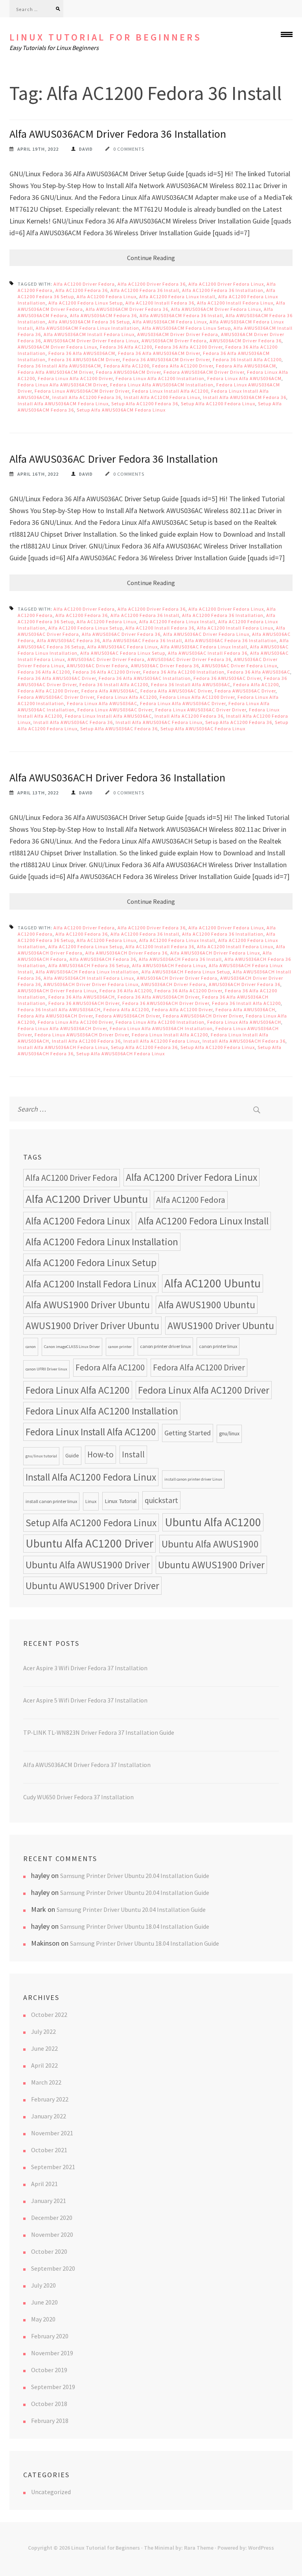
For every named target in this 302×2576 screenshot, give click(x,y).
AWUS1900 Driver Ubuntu (221, 1326)
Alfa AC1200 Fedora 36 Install (145, 290)
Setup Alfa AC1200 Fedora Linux (218, 403)
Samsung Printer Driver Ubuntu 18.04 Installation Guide (135, 1926)
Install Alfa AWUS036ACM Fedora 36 (245, 397)
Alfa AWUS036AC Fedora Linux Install (204, 647)
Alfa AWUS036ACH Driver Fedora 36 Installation (117, 777)
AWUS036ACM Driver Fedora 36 (246, 341)
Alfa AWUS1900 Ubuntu (207, 1305)
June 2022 (44, 2048)
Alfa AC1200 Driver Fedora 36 (152, 284)
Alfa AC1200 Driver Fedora (84, 284)
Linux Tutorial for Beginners (106, 37)
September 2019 (53, 2387)
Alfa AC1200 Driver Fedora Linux (226, 284)
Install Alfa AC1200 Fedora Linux (162, 397)
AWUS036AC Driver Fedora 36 (165, 666)
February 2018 (50, 2421)
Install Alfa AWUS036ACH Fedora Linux (63, 1047)
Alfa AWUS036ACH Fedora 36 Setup (89, 965)
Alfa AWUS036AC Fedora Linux (122, 647)
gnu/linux (229, 1434)
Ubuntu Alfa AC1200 (213, 1522)
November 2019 (52, 2353)
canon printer (120, 1347)
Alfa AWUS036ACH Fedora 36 (103, 959)
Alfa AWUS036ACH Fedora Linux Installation (87, 972)
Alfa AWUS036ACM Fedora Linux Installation (87, 328)
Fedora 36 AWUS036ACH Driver (84, 1003)
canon (31, 1347)
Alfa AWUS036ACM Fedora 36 (103, 315)
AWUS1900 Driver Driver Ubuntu (92, 1326)
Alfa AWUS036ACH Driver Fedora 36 (126, 953)
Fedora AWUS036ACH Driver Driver (203, 1016)
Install (133, 1454)
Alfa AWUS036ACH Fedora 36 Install (180, 959)
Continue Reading (151, 258)
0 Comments (129, 149)
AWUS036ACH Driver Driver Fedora (177, 978)
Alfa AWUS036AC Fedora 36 (68, 640)
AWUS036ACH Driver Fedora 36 (245, 984)
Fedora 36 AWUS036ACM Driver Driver (166, 359)
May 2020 (43, 2319)
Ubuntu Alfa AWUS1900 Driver (88, 1565)
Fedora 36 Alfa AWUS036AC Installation (145, 678)
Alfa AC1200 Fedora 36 (82, 290)
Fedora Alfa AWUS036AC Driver (176, 691)
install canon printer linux (51, 1501)
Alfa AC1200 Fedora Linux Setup (86, 303)
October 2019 (49, 2370)
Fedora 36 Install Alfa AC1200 (247, 359)
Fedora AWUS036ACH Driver (128, 1016)
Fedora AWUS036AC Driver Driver (56, 697)
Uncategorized (51, 2492)
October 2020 (49, 2251)
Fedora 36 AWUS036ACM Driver (84, 359)
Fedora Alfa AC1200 (127, 366)
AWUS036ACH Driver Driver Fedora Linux (91, 984)
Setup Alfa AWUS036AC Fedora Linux (203, 728)
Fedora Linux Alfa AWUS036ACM (244, 378)
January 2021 (49, 2201)
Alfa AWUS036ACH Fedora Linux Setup (186, 972)
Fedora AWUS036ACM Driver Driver (204, 372)
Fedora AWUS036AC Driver (245, 691)
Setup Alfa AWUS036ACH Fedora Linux (121, 1053)
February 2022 (50, 2099)
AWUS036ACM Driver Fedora (174, 341)
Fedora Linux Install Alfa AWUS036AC (108, 716)
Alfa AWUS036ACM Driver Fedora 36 (127, 309)
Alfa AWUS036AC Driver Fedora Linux (206, 634)
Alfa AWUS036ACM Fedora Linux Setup (186, 328)
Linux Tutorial (121, 1501)
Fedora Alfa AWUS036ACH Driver (55, 1016)
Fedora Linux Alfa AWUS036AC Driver (183, 703)
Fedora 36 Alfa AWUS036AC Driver (57, 678)
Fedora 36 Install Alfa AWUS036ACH (59, 1009)
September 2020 (53, 2268)
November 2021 (52, 2133)
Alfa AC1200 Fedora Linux (107, 296)
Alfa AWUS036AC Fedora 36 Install (142, 640)
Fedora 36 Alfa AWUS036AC (259, 672)
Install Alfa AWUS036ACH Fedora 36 (244, 1041)
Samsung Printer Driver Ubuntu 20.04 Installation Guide (135, 1876)
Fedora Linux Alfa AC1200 (127, 697)
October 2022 (49, 2015)
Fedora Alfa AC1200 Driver (183, 366)
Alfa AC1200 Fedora (191, 1200)
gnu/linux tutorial (41, 1456)
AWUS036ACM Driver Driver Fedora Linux (91, 341)
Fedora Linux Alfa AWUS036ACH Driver (62, 1028)
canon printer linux (218, 1346)
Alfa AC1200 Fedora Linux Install (177, 296)
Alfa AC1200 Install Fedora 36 (160, 303)
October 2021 (49, 2150)
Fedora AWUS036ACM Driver (128, 372)
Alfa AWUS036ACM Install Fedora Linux (89, 334)
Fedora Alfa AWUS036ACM (246, 366)
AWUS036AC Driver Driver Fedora (106, 659)
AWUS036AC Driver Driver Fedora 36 (189, 659)
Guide (72, 1456)
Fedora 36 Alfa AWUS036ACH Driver (158, 997)
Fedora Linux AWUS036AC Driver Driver (201, 710)
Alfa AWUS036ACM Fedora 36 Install (181, 315)
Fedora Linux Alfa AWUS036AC (102, 703)
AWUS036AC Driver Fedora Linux (239, 666)
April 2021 (44, 2184)
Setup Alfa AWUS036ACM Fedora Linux (121, 410)
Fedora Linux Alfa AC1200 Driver (75, 378)
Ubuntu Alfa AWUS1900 (210, 1544)
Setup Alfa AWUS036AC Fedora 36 (119, 728)
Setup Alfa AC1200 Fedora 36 (145, 403)
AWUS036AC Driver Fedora (98, 666)
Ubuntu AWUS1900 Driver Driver (92, 1586)
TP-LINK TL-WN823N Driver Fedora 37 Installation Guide (99, 1732)
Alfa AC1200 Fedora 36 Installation (223, 290)
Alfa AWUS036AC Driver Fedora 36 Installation (114, 459)
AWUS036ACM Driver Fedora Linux (57, 347)
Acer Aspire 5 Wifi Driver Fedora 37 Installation (85, 1700)
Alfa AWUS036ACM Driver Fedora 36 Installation (118, 134)
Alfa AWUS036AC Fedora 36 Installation (231, 640)
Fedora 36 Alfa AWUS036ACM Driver (159, 353)
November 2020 (52, 2234)
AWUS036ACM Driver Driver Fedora (178, 334)
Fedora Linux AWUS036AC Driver (115, 710)
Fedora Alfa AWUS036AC (110, 691)
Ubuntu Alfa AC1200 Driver (89, 1543)
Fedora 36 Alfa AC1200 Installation (184, 672)
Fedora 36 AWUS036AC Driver (227, 678)
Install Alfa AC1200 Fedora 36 (87, 397)
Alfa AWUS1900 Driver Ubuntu (88, 1305)
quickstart (161, 1500)
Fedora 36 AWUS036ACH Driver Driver (166, 1003)
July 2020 (43, 2285)
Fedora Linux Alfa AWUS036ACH (244, 1022)
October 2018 (49, 2404)
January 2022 (49, 2116)
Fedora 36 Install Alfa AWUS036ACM (59, 366)
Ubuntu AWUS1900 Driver (211, 1565)
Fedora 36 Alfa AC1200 (126, 347)
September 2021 (53, 2167)
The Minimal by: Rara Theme (179, 2548)
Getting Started (188, 1433)
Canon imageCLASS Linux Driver (72, 1347)
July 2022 (43, 2031)
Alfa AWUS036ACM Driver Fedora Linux (216, 309)
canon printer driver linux (165, 1346)
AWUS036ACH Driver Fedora (174, 984)
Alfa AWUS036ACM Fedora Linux (170, 322)
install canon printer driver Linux (193, 1479)
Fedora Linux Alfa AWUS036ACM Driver (63, 385)
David (86, 149)
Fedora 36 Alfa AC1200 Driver (189, 347)
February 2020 (50, 2336)
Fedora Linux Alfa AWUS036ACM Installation (162, 385)
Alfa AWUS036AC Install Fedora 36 (208, 653)
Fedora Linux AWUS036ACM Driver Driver (82, 391)
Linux (91, 1501)
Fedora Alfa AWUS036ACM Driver (55, 372)
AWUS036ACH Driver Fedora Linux (57, 991)
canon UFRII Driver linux (46, 1369)
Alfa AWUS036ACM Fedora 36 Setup (89, 322)
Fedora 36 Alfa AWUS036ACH (82, 997)
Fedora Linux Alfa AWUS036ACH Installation (161, 1028)
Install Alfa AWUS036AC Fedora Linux (159, 722)
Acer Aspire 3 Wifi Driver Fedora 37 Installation (85, 1668)
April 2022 (44, 2065)
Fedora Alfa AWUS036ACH (245, 1009)
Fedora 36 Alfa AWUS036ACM (82, 353)
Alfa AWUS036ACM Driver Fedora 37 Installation (87, 1765)
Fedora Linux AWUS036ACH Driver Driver (82, 1035)
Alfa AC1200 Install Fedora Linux (235, 303)
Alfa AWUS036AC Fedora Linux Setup (123, 653)
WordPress (261, 2548)
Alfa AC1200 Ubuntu (213, 1283)
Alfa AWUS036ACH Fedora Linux (169, 965)
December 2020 (52, 2218)
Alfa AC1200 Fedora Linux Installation (102, 1242)
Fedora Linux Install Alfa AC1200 (170, 391)
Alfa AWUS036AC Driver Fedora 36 (121, 634)
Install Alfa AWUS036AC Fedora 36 (73, 722)
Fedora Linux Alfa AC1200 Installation (160, 378)
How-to (100, 1454)
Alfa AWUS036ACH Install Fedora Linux (89, 978)
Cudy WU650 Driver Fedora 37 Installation (78, 1797)
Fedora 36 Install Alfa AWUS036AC (191, 684)
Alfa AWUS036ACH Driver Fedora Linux (215, 953)
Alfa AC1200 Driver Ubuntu (87, 1199)
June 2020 (44, 2302)
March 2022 (46, 2082)
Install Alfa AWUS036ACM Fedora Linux (63, 403)
